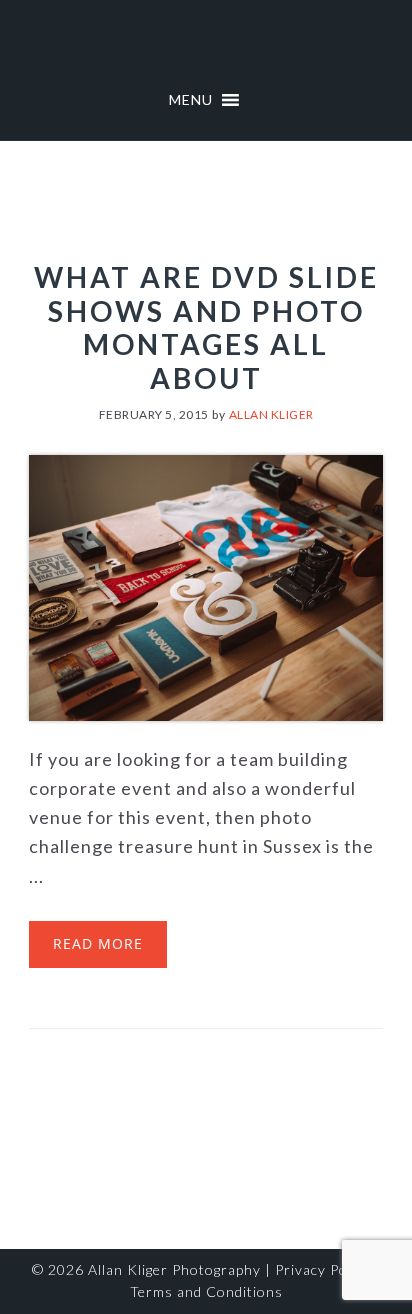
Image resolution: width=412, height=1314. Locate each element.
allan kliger (206, 40)
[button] (191, 100)
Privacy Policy (323, 1269)
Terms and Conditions (206, 1291)
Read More (98, 943)
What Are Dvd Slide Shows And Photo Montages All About (206, 327)
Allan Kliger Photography (174, 1269)
